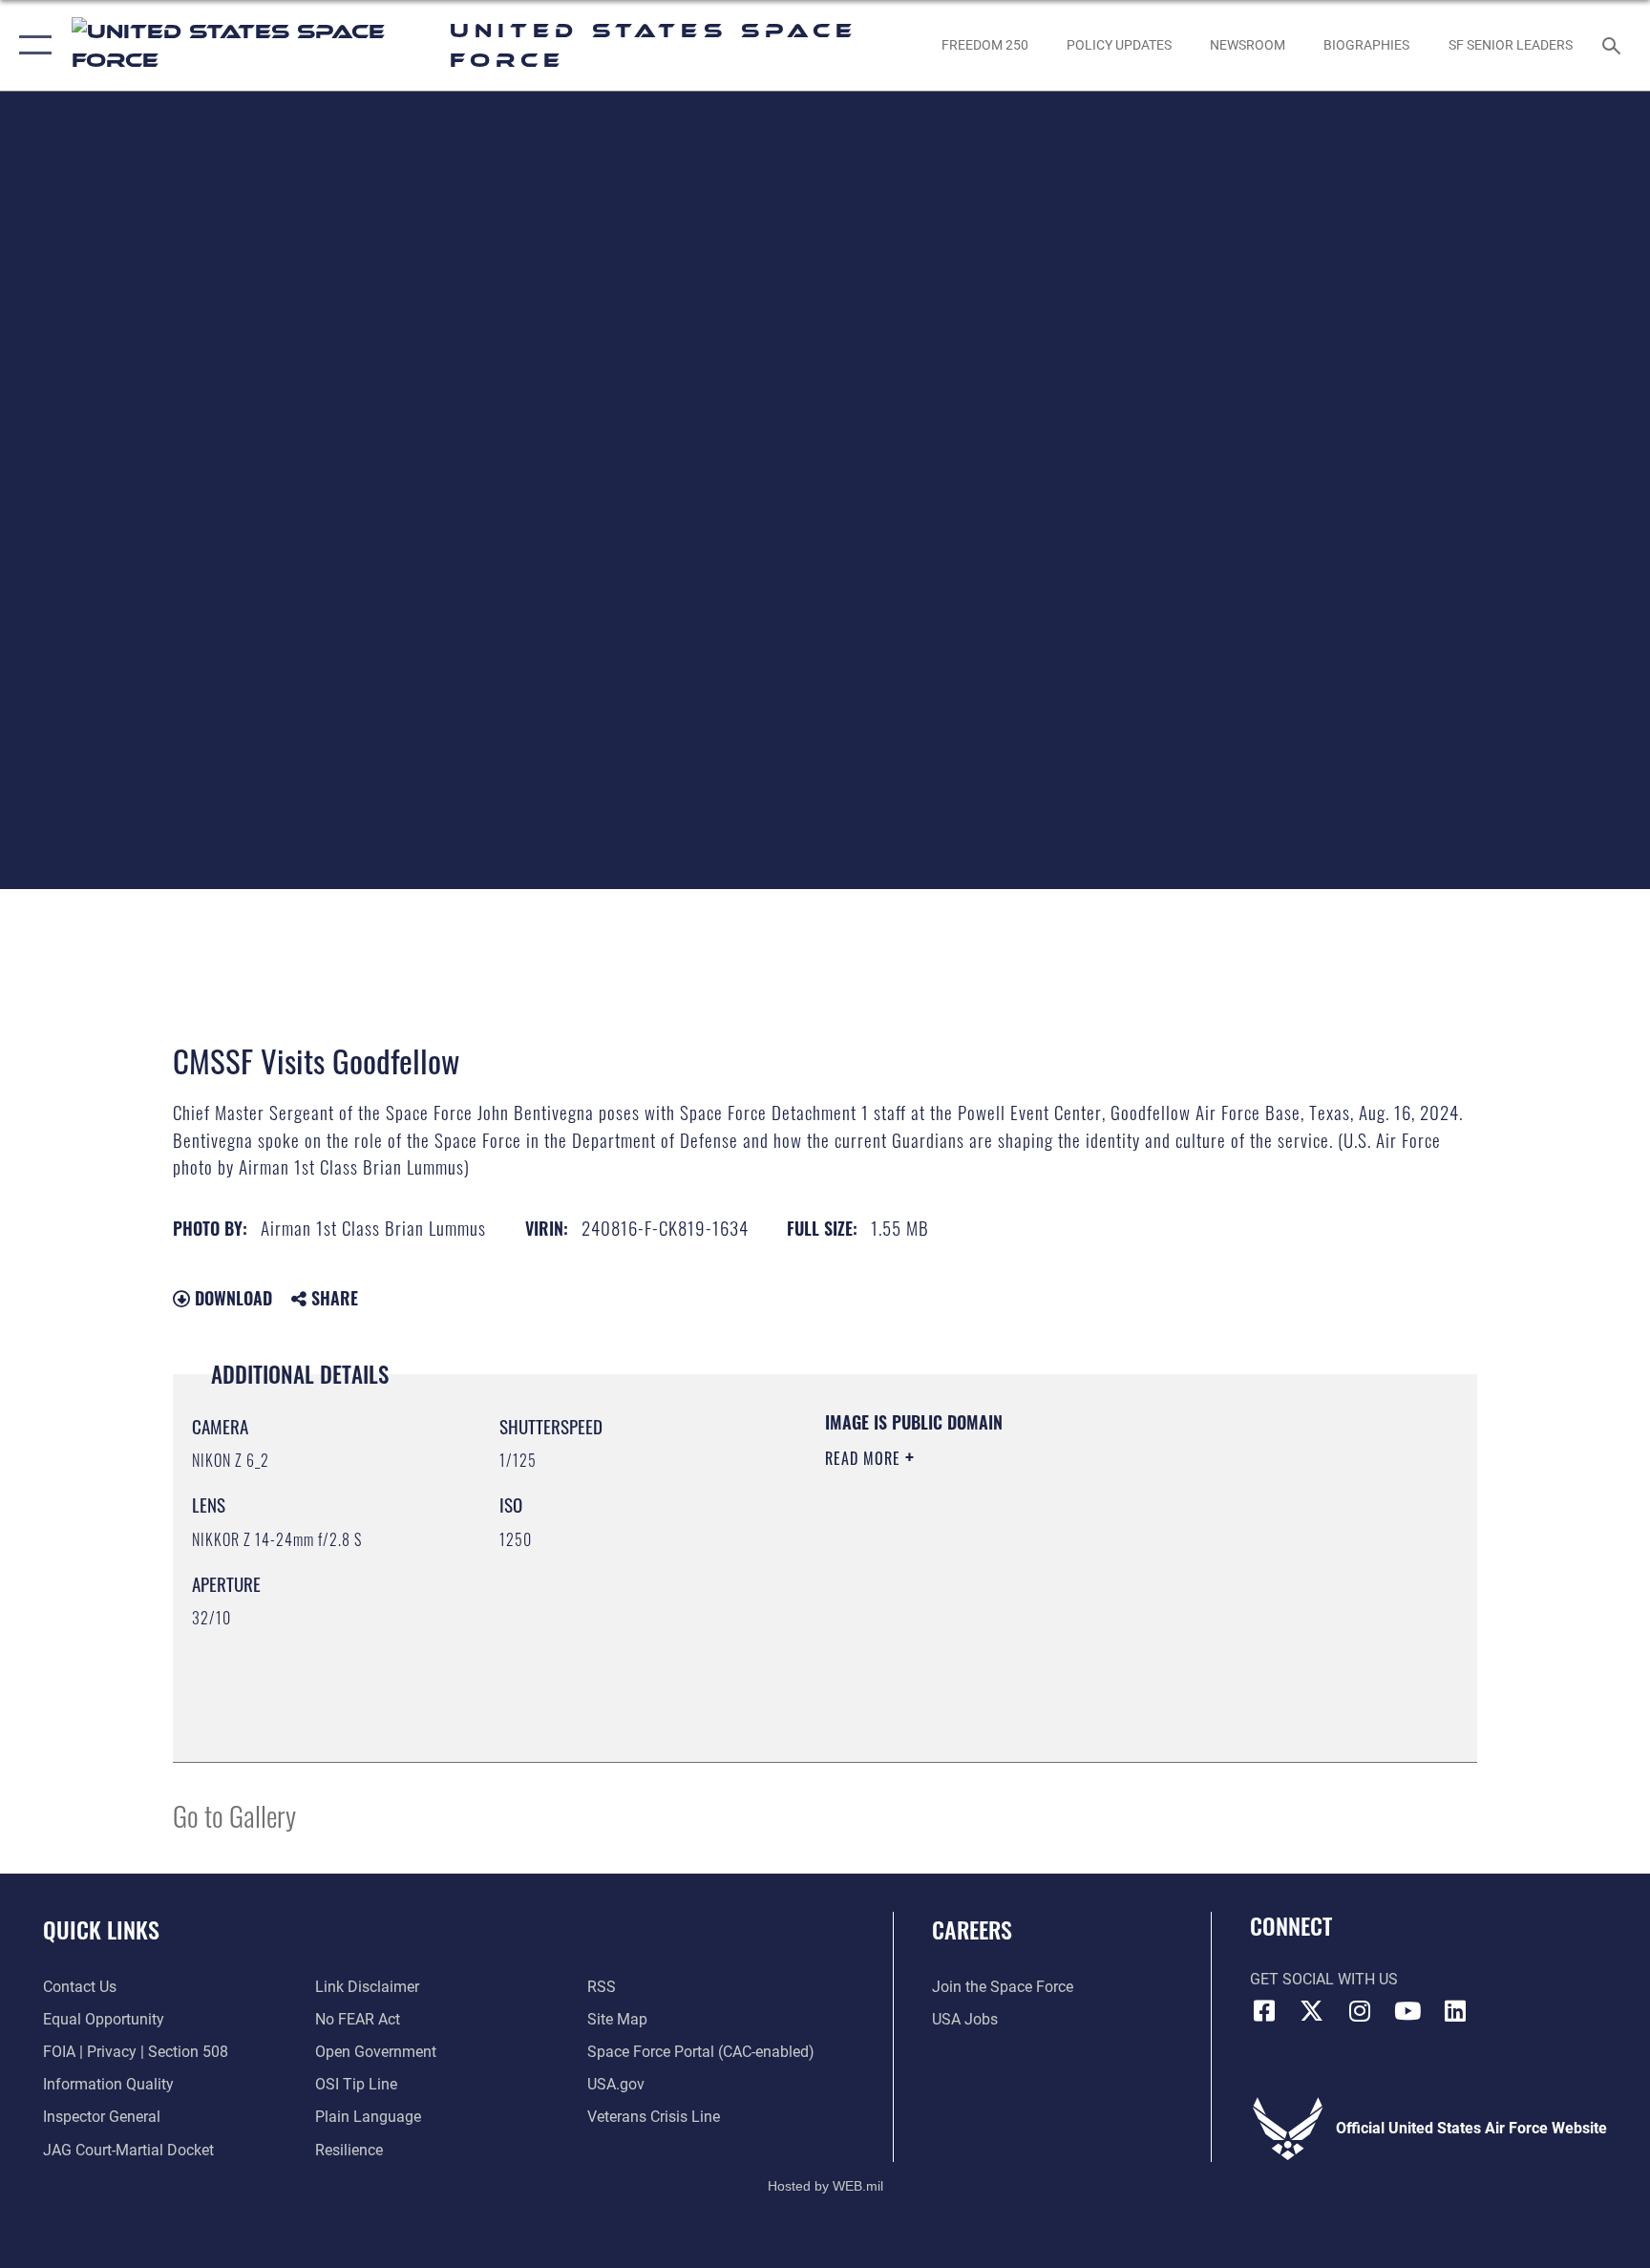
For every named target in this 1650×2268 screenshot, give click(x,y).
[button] (31, 45)
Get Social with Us (1324, 1979)
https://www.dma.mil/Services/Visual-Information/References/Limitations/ (1049, 1579)
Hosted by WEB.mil (825, 2186)
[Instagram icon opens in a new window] (1360, 2011)
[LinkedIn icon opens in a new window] (1455, 2011)
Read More (865, 1458)
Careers (972, 1929)
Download (231, 1298)
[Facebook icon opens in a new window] (1264, 2011)
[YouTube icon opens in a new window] (1407, 2011)
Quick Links (101, 1929)
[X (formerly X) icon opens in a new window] (1312, 2011)
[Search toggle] (1614, 45)
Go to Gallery (234, 1815)
